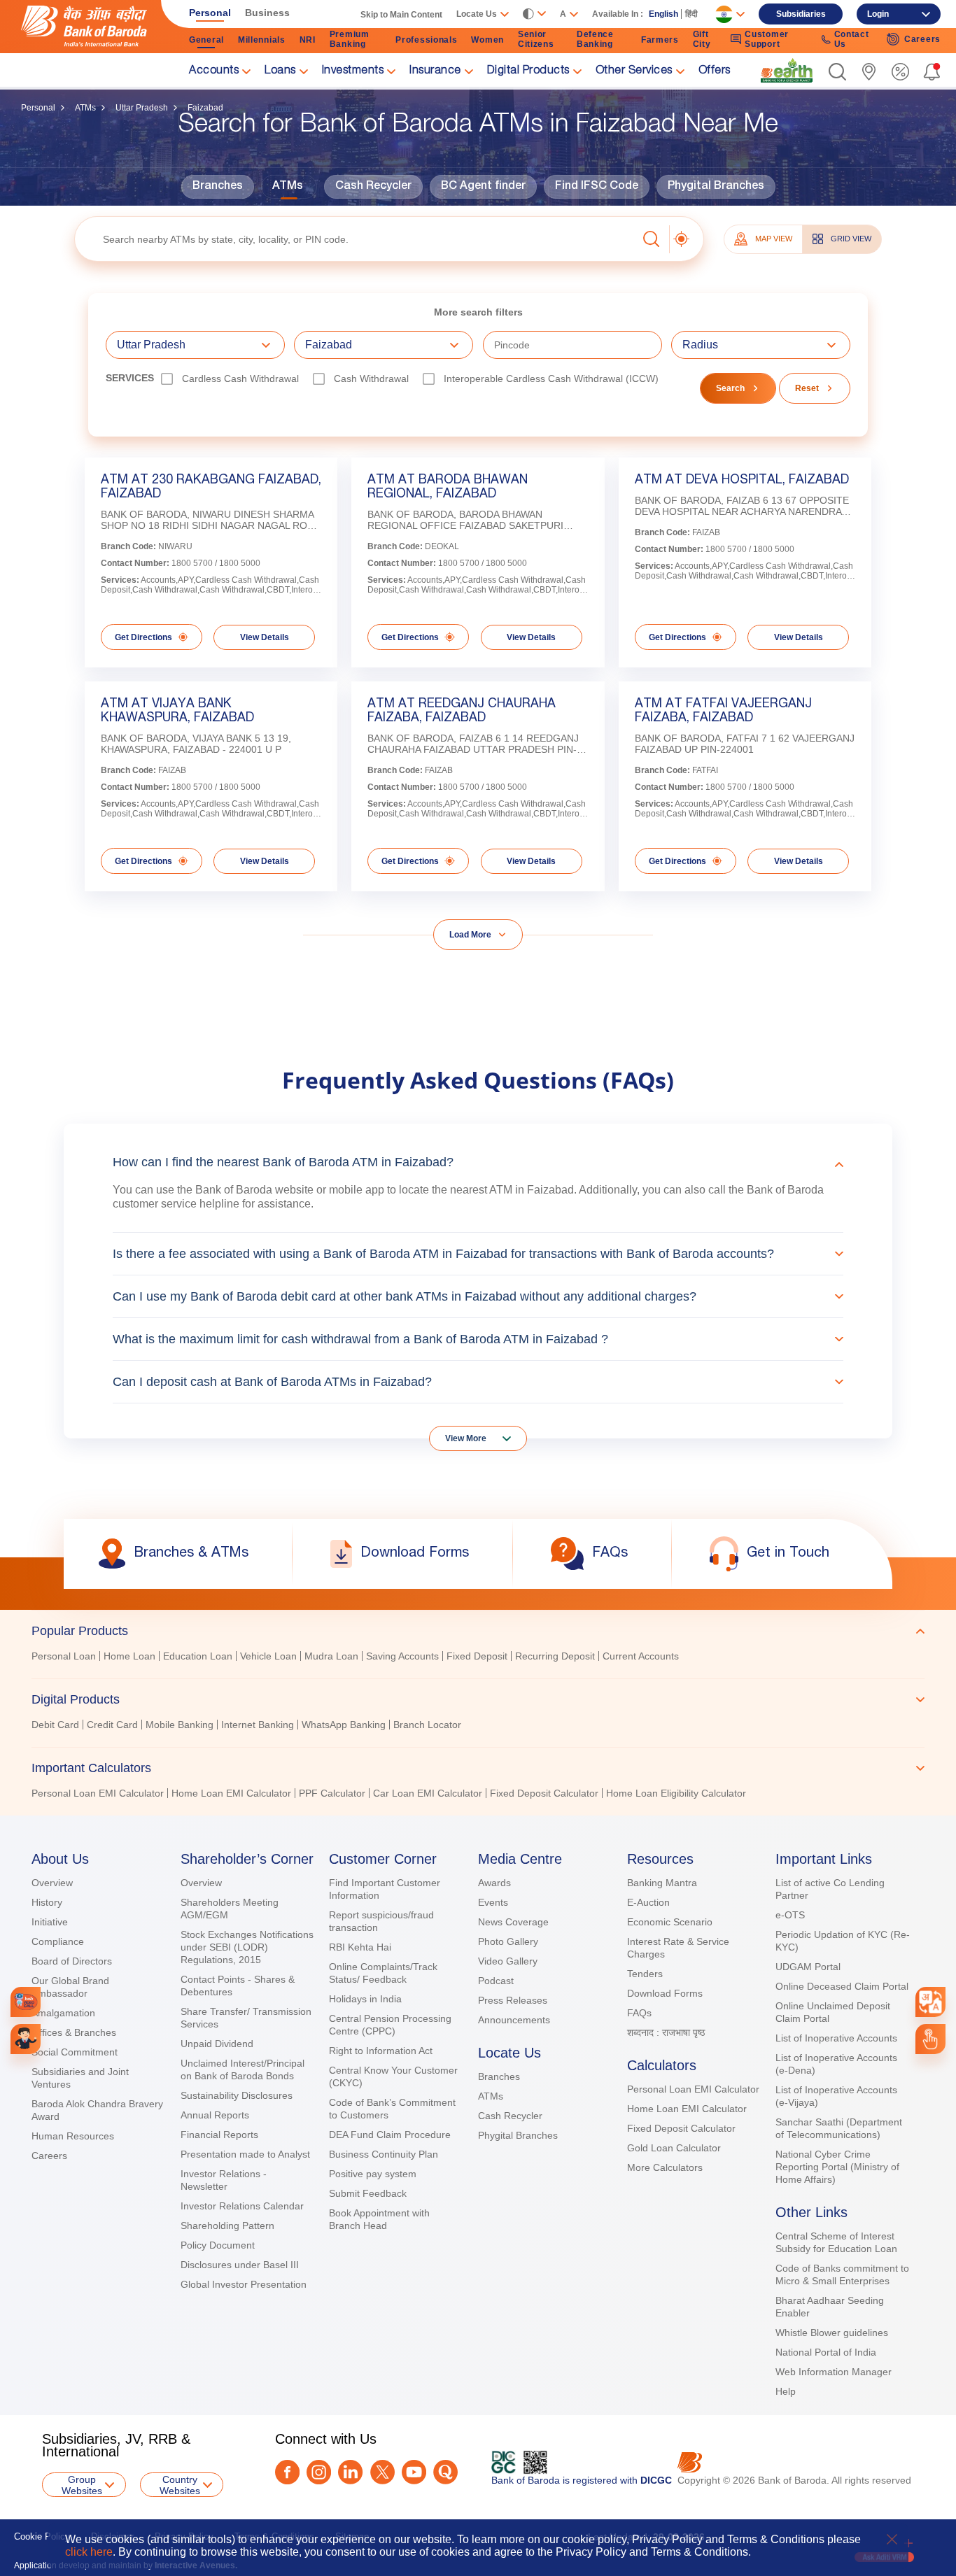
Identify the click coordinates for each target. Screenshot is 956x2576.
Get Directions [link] (143, 637)
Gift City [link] (702, 39)
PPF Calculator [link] (332, 1793)
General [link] (206, 40)
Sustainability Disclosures (237, 2095)
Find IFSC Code (597, 187)
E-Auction (648, 1902)
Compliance (58, 1941)
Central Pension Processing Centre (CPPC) (390, 2025)
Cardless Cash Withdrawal (240, 378)
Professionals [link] (426, 40)
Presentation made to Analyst (245, 2154)
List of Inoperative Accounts (836, 2038)
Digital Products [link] (528, 71)
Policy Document (218, 2245)
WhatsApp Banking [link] (344, 1725)
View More (466, 1438)
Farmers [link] (660, 40)
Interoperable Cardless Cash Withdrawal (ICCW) (551, 378)
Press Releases (513, 2000)
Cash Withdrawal (371, 378)
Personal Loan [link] (64, 1656)
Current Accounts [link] (641, 1656)
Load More (470, 935)
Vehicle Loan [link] (268, 1656)
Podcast (496, 1981)
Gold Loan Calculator (674, 2148)
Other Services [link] (634, 71)
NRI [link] (308, 40)
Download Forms (665, 1993)
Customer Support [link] (767, 39)
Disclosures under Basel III (240, 2265)
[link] (787, 71)
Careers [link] (922, 39)
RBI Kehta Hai (360, 1947)
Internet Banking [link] (258, 1725)
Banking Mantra (662, 1883)
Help (786, 2391)
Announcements (514, 2020)
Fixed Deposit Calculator (681, 2128)
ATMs (85, 108)
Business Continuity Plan (384, 2154)
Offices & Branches (74, 2032)
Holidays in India (365, 1999)
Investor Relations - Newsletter (224, 2180)
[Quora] (445, 2472)
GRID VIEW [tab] (851, 239)
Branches (218, 187)
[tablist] (478, 1706)
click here (89, 2552)
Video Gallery (508, 1961)
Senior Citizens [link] (536, 39)
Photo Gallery (508, 1941)
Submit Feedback (368, 2193)
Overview (52, 1883)
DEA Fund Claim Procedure (390, 2135)
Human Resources (73, 2136)
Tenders (645, 1974)
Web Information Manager (834, 2372)
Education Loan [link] (198, 1656)
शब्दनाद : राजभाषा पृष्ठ (666, 2032)
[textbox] (356, 239)
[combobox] (930, 2002)
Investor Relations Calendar (242, 2206)
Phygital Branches (716, 187)
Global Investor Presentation (244, 2284)
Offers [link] (715, 71)
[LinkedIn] (350, 2472)
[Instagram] (319, 2472)
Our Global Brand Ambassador (70, 1987)
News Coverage (513, 1922)
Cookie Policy (42, 2536)
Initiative (50, 1922)
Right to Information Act (381, 2051)
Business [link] (267, 13)
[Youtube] (414, 2472)
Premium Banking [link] (350, 39)
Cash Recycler (373, 187)
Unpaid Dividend (217, 2044)
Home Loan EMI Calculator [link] (231, 1793)
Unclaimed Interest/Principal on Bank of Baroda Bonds (242, 2069)
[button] (837, 72)
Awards (494, 1883)
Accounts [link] (214, 71)
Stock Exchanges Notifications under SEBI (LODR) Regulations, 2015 (247, 1947)
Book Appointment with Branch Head (379, 2219)
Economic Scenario (670, 1922)
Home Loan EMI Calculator (687, 2109)
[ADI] (26, 2039)
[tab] (478, 1631)
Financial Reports (219, 2135)
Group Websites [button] (82, 2485)
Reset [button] (807, 388)
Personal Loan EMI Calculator (693, 2089)
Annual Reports (215, 2115)
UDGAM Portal (808, 1967)
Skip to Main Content (401, 15)
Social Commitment (75, 2052)
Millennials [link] (262, 40)
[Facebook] (287, 2472)
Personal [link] (210, 13)
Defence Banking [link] (595, 39)
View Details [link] (265, 637)
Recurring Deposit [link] (555, 1656)
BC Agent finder (483, 187)
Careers (49, 2156)
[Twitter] (382, 2472)
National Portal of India (826, 2352)
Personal (38, 108)
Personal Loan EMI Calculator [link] (98, 1793)
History (47, 1902)
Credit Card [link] (112, 1725)
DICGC (656, 2480)
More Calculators (665, 2167)
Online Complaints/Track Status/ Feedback (383, 1973)
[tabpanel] (478, 1658)
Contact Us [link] (852, 39)
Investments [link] (353, 71)
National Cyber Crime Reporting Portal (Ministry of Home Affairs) (837, 2167)
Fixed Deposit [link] (477, 1656)
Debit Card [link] (55, 1725)
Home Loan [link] (129, 1656)
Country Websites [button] (180, 2485)
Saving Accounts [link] (402, 1656)
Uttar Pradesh (142, 108)
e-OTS (790, 1915)
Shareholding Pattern (227, 2225)
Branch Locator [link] (427, 1725)
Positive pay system (373, 2174)
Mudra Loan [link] (331, 1656)
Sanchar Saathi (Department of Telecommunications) (839, 2128)
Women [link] (487, 40)
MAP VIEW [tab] (774, 239)
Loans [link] (280, 71)
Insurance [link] (435, 71)
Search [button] (730, 388)
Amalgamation (63, 2013)
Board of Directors (72, 1961)
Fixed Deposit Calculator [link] (544, 1793)
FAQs (639, 2013)
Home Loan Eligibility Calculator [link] (676, 1793)
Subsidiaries (801, 14)
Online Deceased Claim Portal (842, 1986)
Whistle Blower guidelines (832, 2333)
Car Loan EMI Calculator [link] (428, 1793)
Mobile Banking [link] (180, 1725)
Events (493, 1902)
